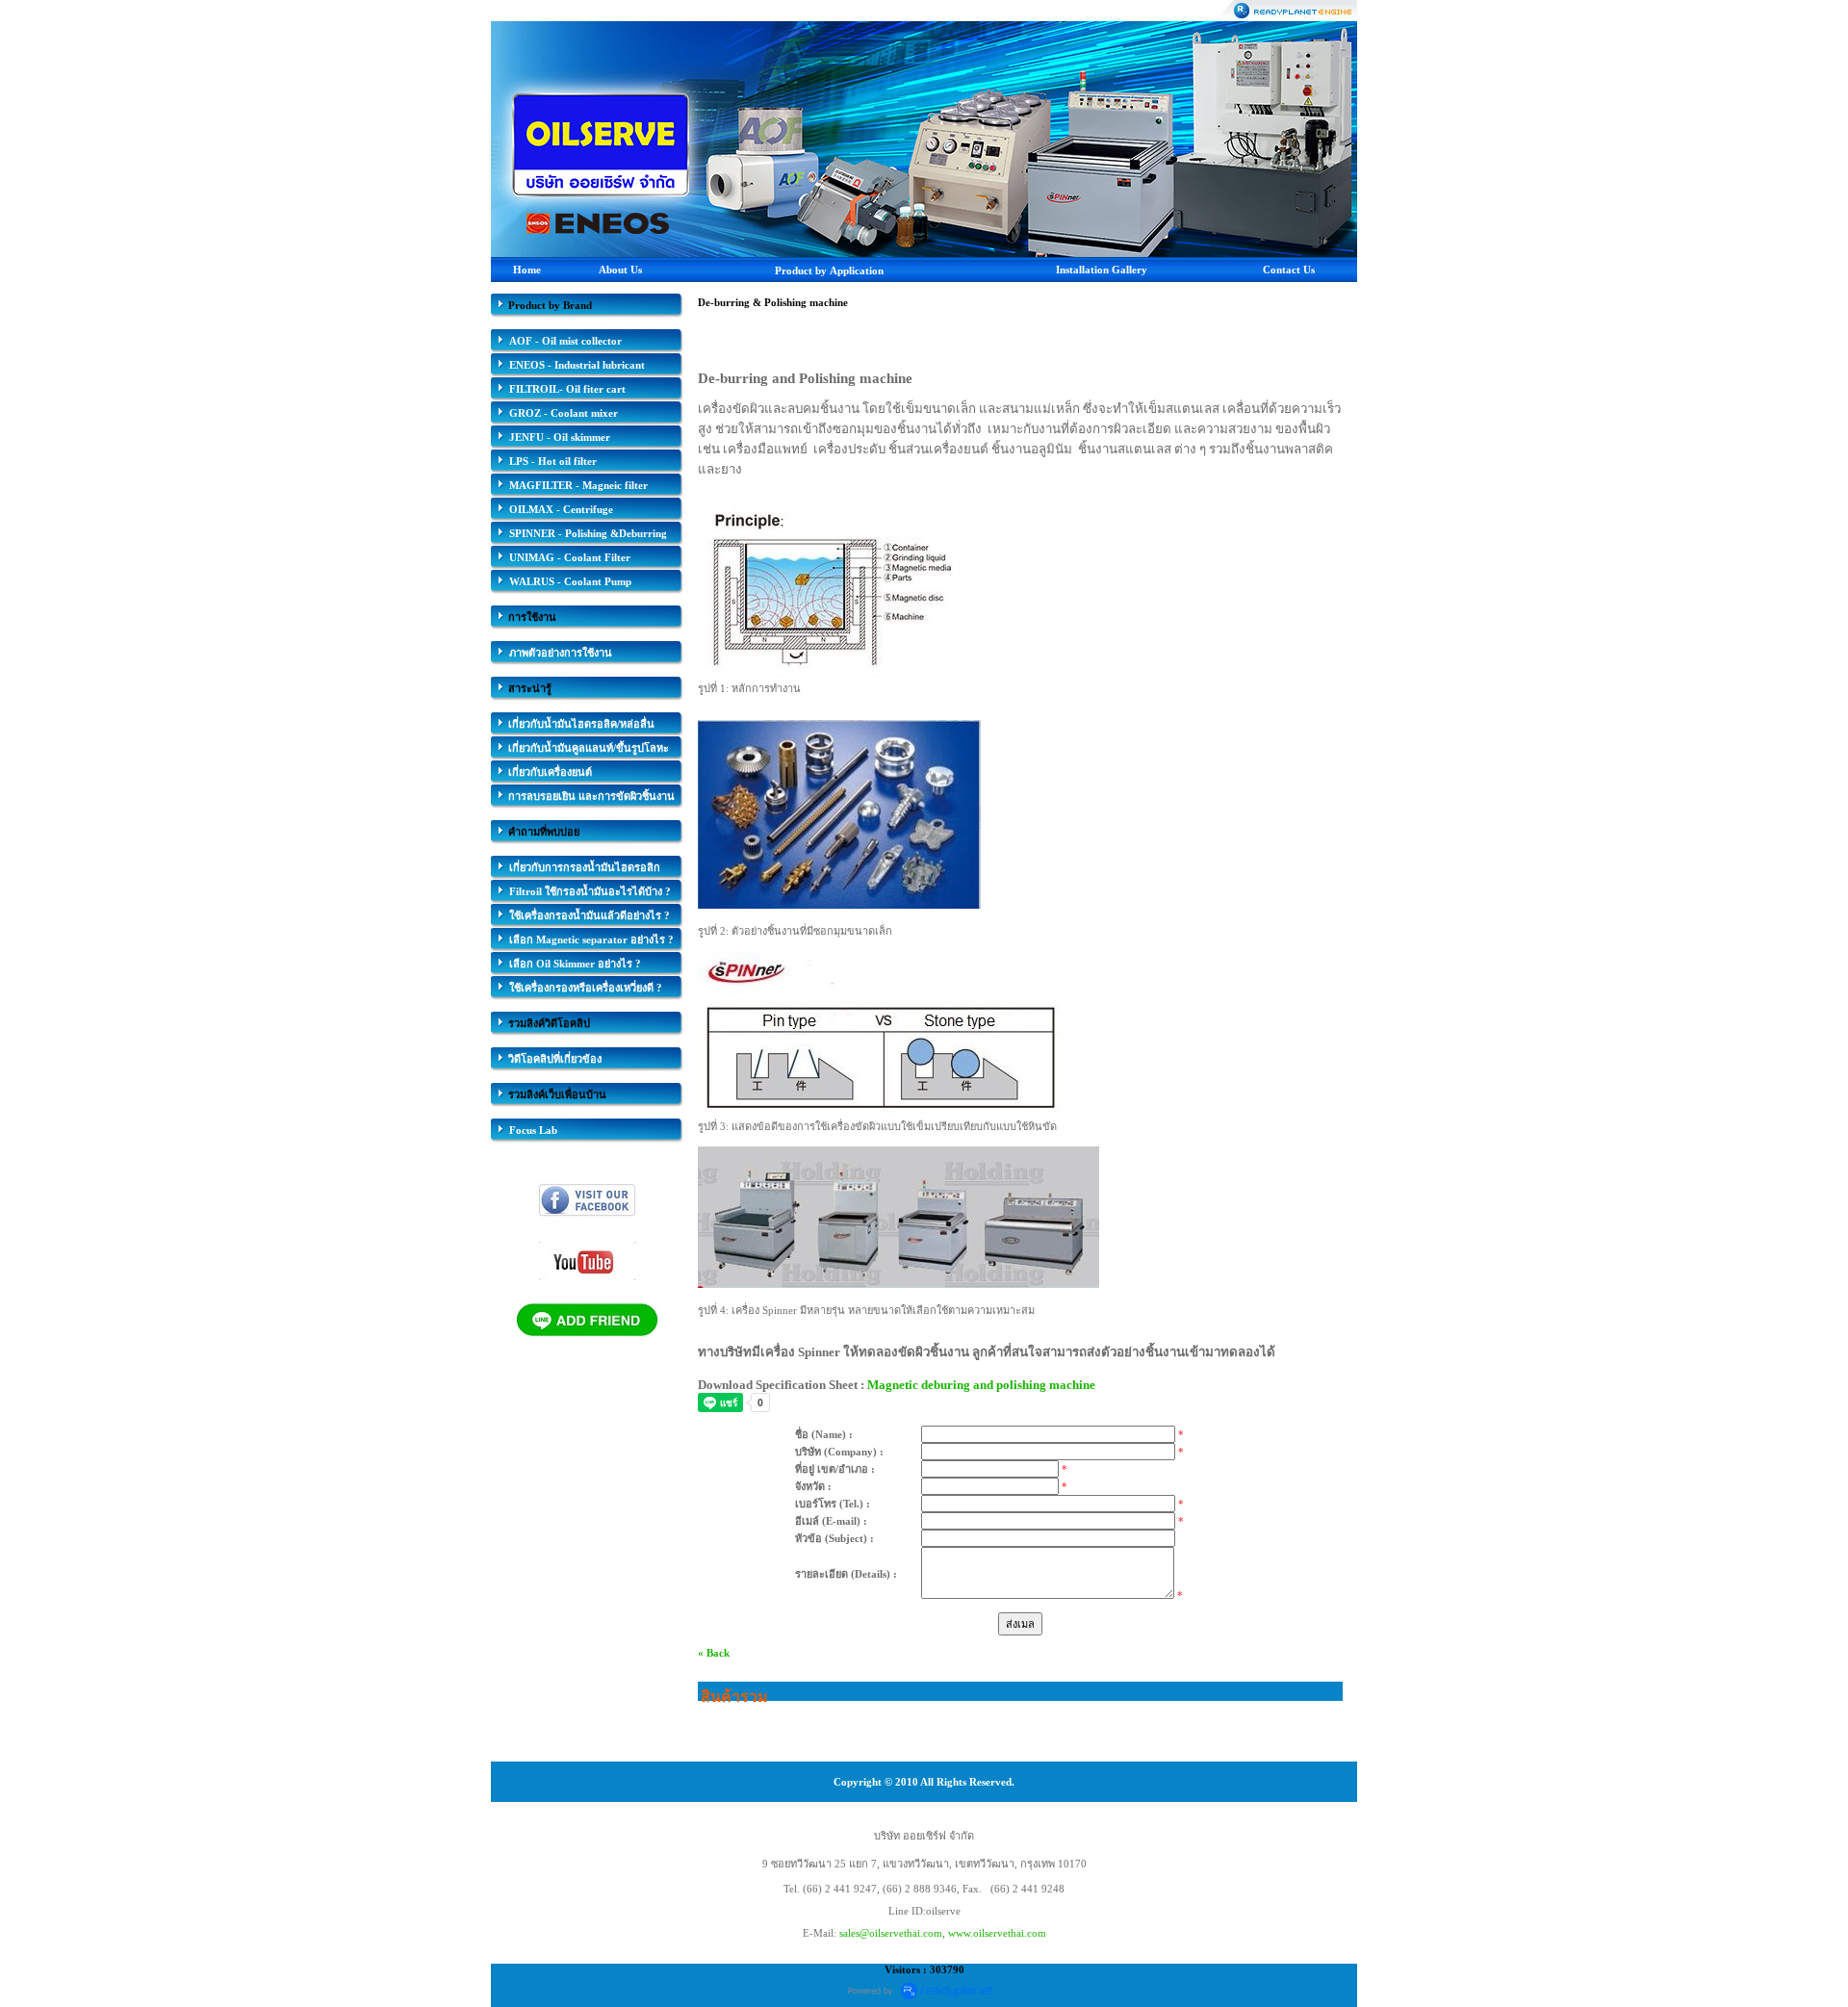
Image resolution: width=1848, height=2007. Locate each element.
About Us (620, 270)
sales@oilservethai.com (891, 1933)
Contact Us (1289, 270)
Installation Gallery (1102, 270)
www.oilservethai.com (997, 1933)
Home (527, 270)
